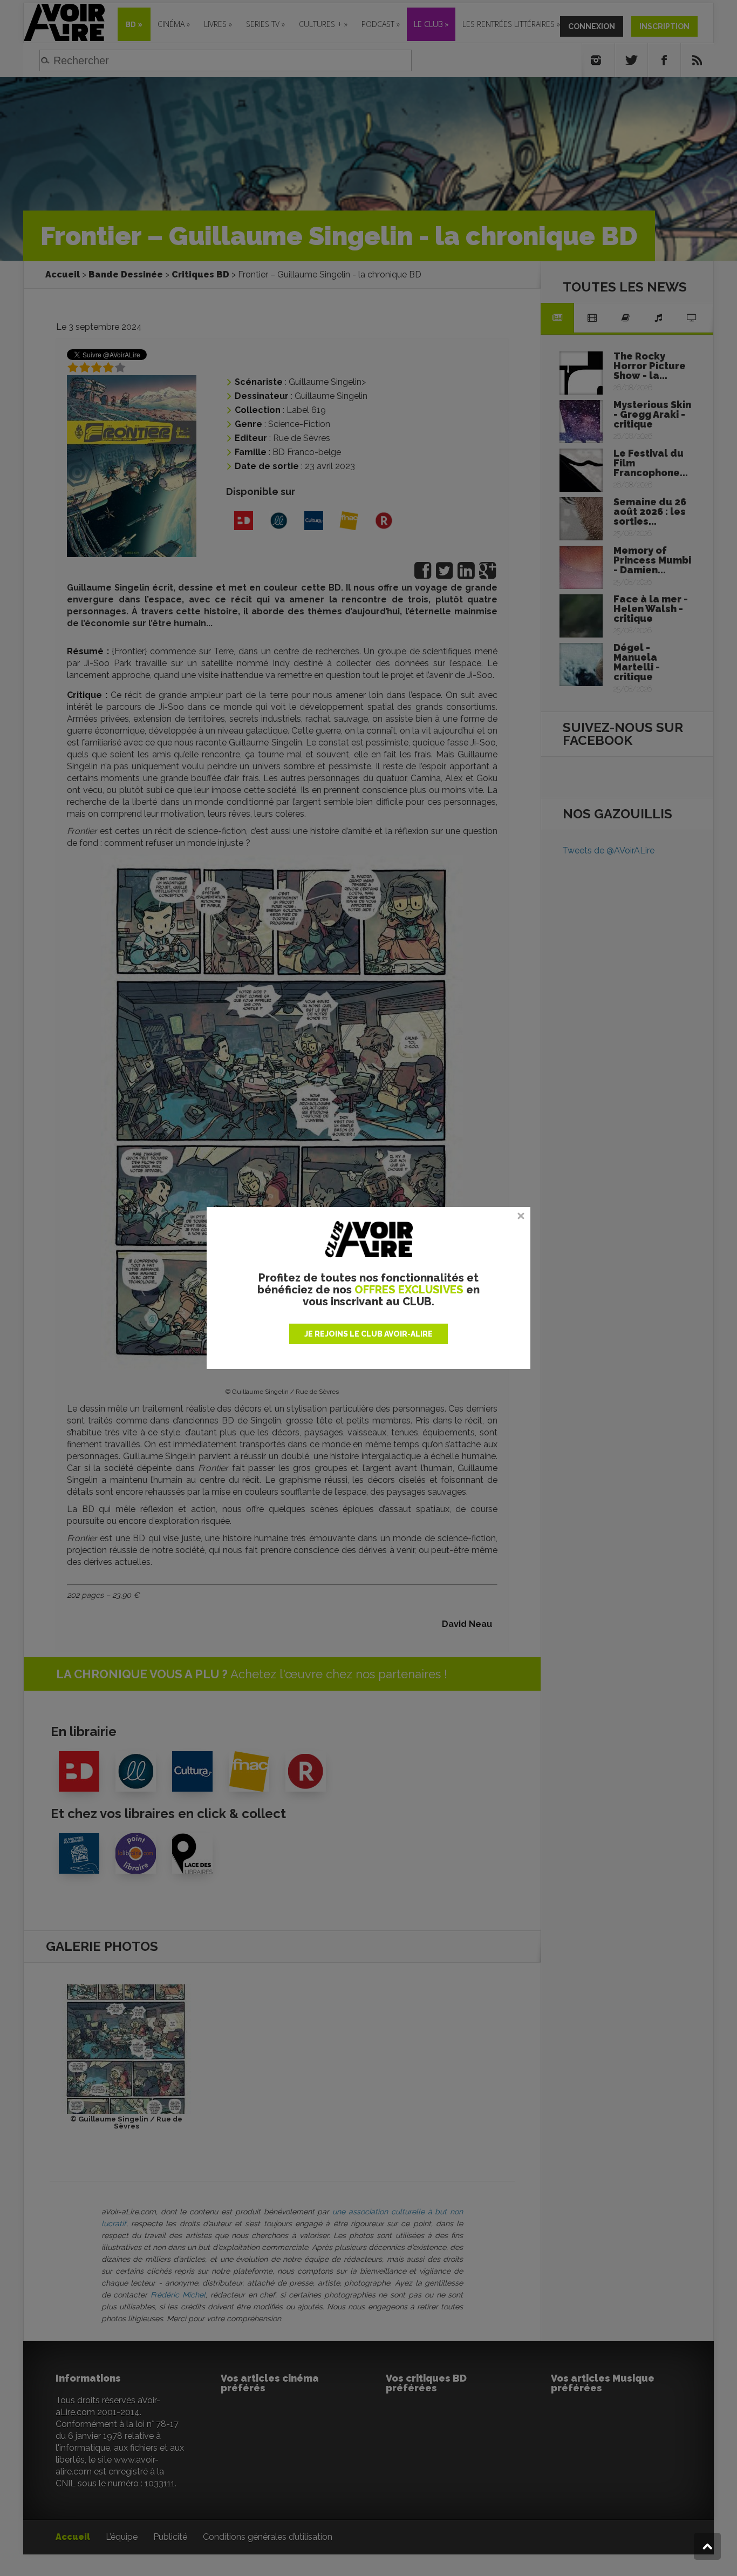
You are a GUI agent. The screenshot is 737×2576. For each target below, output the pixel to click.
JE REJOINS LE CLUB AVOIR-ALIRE (368, 1334)
